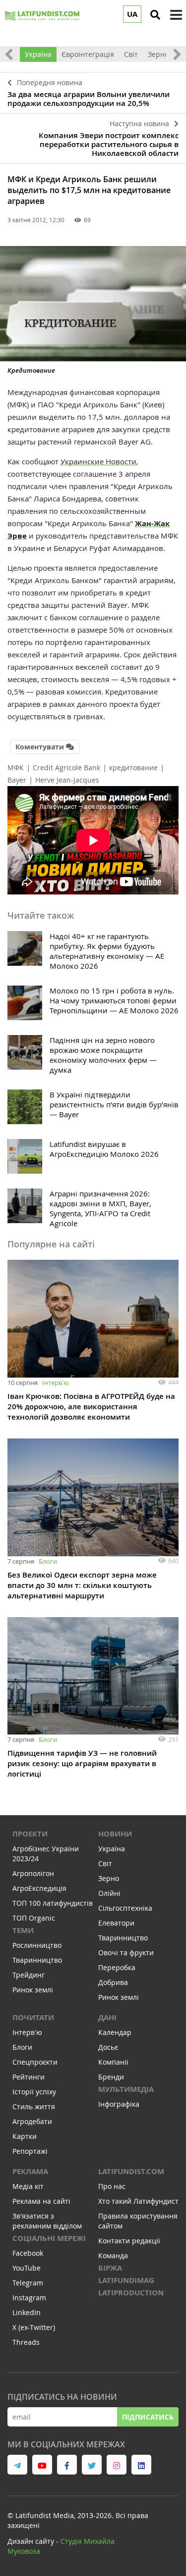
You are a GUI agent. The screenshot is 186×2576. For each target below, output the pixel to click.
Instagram (29, 2298)
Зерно (158, 54)
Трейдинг (29, 1975)
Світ (131, 54)
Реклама (30, 2171)
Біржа (110, 2268)
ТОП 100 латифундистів (53, 1903)
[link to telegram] (17, 2465)
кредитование (133, 768)
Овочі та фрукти (126, 1953)
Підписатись (148, 2417)
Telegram (28, 2283)
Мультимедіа (126, 2089)
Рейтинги (29, 2077)
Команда (113, 2255)
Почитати (33, 2017)
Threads (26, 2342)
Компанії (113, 2062)
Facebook (28, 2253)
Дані (107, 2017)
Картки (25, 2136)
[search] (155, 15)
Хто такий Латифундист (138, 2201)
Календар (115, 2032)
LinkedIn (27, 2312)
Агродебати (32, 2121)
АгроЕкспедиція (39, 1888)
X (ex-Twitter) (34, 2327)
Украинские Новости (98, 461)
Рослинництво (37, 1945)
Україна (38, 54)
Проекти (30, 1834)
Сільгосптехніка (125, 1908)
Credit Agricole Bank (66, 768)
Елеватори (116, 1923)
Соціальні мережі (49, 2238)
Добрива (113, 1982)
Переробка (117, 1967)
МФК (16, 768)
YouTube (27, 2268)
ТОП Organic (34, 1918)
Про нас (112, 2186)
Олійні (109, 1893)
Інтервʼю (56, 1383)
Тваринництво (37, 1960)
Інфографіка (119, 2104)
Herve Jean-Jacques (67, 780)
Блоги (48, 1561)
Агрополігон (33, 1873)
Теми (23, 1930)
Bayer (17, 780)
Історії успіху (34, 2092)
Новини (115, 1834)
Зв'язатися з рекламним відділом (47, 2221)
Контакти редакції (129, 2241)
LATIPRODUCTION (131, 2293)
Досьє (108, 2047)
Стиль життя (34, 2106)
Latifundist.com (131, 2171)
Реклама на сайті (41, 2201)
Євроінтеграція (88, 54)
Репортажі (30, 2151)
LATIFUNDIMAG (126, 2280)
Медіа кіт (28, 2186)
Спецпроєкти (35, 2062)
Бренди (111, 2077)
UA (132, 14)
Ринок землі (33, 1990)
